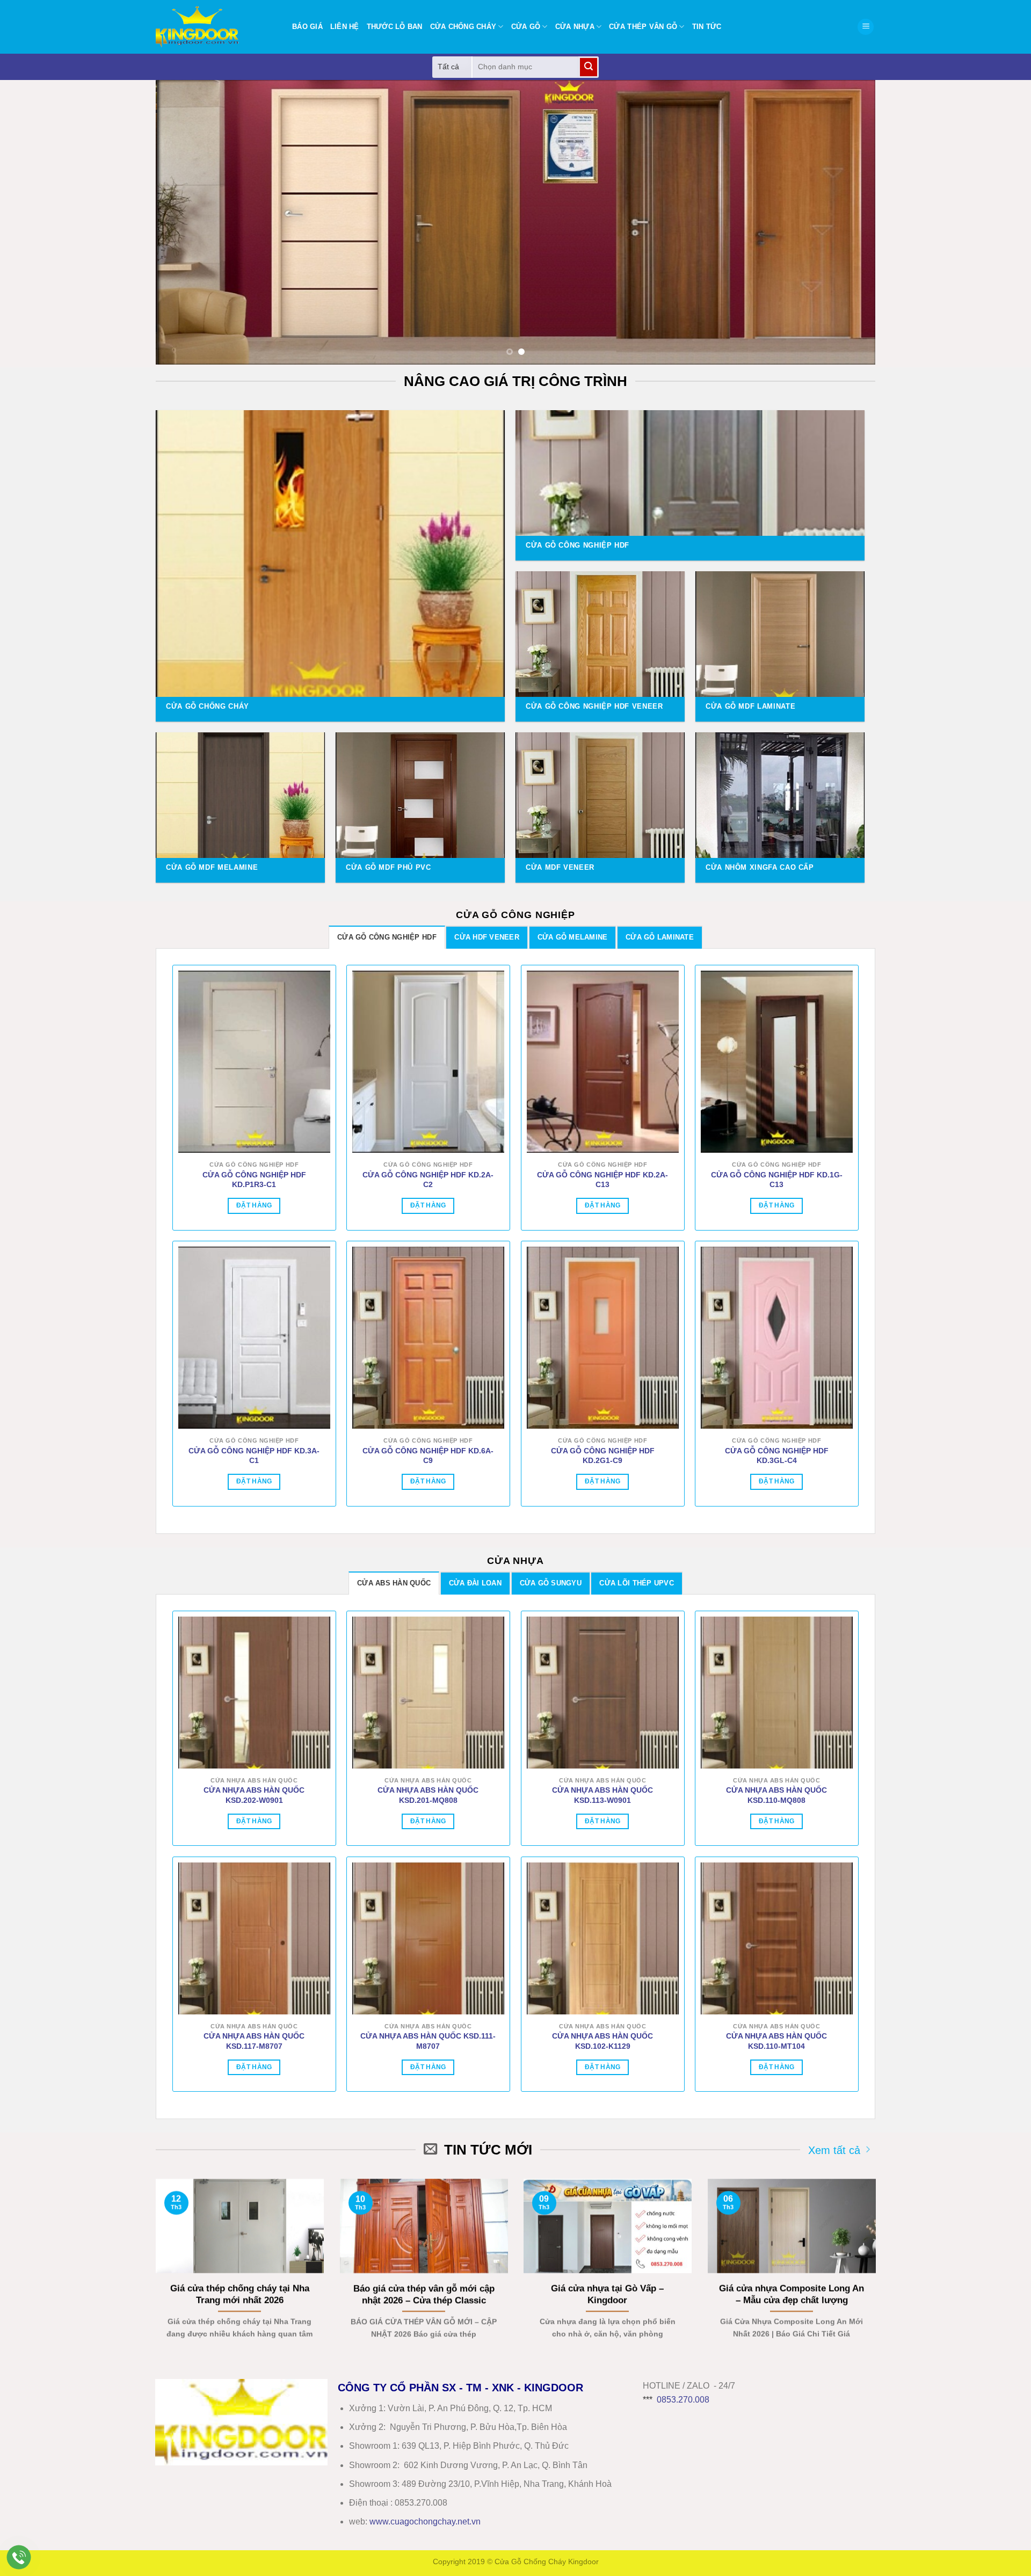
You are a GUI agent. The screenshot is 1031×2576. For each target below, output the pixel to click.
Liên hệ (345, 27)
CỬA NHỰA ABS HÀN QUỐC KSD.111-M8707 (428, 2041)
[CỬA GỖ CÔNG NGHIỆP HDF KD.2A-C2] (428, 1062)
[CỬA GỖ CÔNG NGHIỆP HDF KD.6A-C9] (428, 1338)
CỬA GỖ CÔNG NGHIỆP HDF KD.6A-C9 (428, 1456)
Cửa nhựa (575, 27)
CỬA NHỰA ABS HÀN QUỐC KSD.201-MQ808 (428, 1795)
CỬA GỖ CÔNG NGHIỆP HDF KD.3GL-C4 (777, 1456)
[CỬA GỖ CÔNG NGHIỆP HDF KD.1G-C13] (777, 1062)
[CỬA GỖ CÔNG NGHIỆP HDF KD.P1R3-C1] (254, 1062)
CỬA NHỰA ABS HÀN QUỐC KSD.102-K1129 (602, 2041)
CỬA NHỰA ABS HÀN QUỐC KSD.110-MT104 (776, 2041)
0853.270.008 (683, 2400)
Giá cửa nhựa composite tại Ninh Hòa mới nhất (427, 2294)
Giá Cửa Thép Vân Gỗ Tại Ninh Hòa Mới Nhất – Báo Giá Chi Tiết (243, 2294)
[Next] (847, 222)
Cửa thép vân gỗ (643, 27)
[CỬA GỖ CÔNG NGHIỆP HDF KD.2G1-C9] (603, 1338)
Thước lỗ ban (395, 27)
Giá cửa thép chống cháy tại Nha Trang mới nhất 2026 (611, 2294)
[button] (866, 27)
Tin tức (707, 27)
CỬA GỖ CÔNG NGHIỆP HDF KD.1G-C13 (777, 1180)
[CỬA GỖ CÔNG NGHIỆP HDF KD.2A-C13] (603, 1062)
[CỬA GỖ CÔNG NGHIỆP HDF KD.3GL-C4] (777, 1338)
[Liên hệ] (19, 2557)
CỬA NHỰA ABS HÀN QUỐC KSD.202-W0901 (254, 1795)
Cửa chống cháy (463, 27)
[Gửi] (589, 67)
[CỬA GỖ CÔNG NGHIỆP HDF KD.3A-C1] (254, 1338)
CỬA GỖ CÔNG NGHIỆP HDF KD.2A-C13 (602, 1180)
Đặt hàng (254, 1205)
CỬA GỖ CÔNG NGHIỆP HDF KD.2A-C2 (428, 1180)
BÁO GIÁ (307, 27)
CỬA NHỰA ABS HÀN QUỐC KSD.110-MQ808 (776, 1795)
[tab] (387, 937)
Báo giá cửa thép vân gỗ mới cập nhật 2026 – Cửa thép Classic (794, 2294)
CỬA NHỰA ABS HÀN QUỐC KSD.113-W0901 (602, 1795)
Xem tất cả (834, 2150)
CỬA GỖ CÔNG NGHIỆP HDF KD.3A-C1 (254, 1456)
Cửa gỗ (526, 27)
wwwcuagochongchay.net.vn (425, 2522)
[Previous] (184, 222)
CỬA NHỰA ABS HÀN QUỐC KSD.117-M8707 (254, 2041)
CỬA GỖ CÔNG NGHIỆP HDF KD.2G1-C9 (603, 1456)
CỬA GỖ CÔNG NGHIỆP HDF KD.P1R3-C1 (254, 1180)
